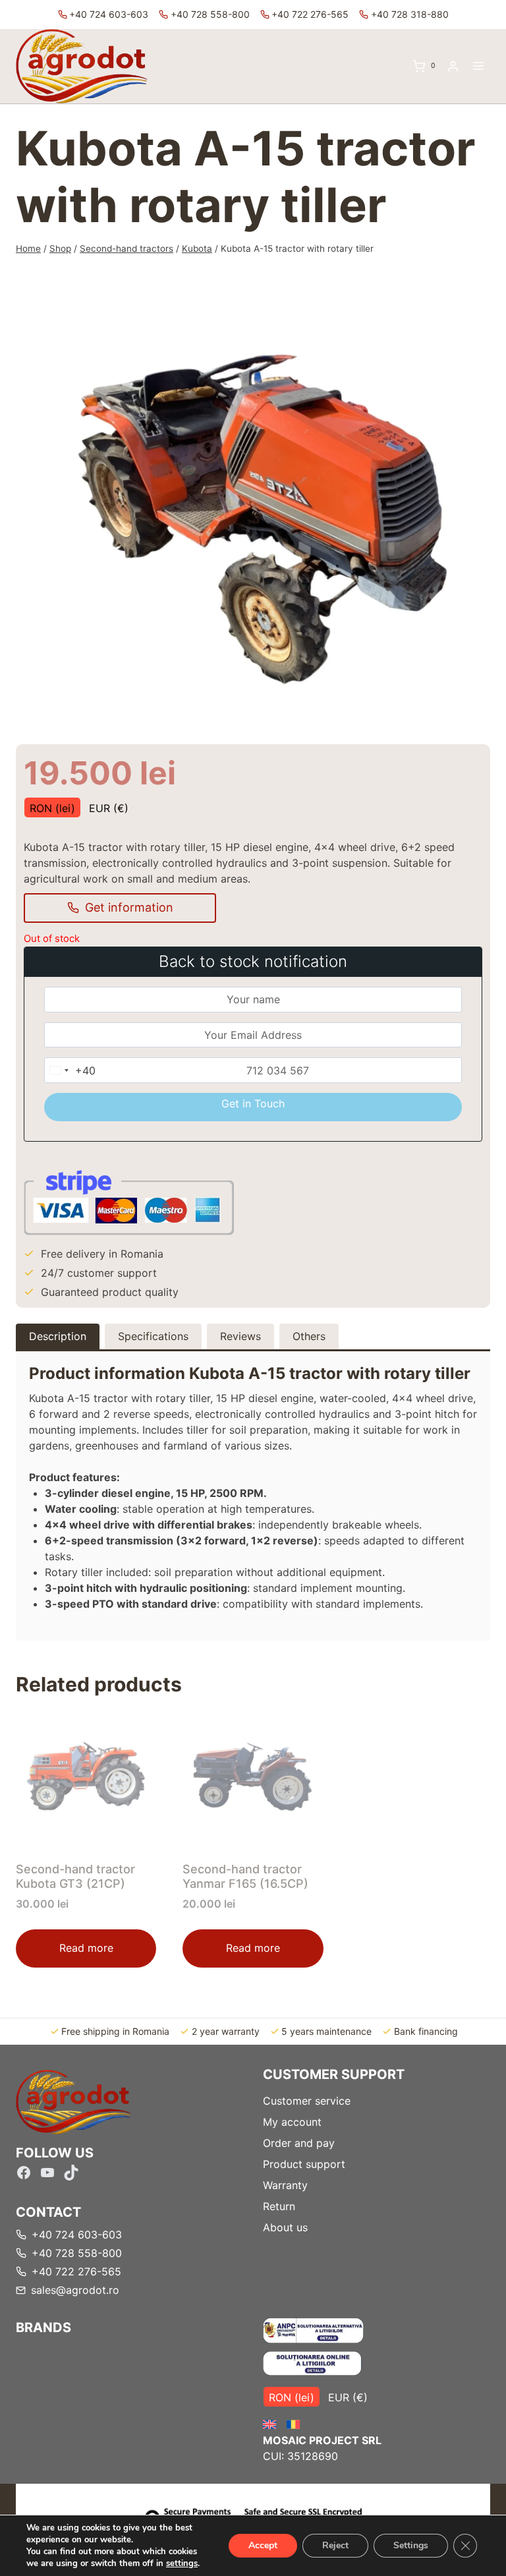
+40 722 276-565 (310, 14)
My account (292, 2122)
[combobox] (70, 1070)
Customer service (307, 2101)
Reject (335, 2545)
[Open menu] (478, 66)
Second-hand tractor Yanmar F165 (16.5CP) (245, 1876)
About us (285, 2227)
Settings (411, 2545)
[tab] (253, 720)
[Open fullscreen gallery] (470, 720)
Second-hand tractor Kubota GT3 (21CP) (75, 1876)
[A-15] (253, 503)
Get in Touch (253, 1103)
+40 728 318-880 (410, 14)
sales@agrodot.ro (75, 2290)
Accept (263, 2545)
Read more (86, 1948)
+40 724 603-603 (109, 14)
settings (182, 2563)
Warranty (285, 2185)
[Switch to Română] (293, 2425)
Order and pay (299, 2143)
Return (279, 2206)
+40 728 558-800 (210, 14)
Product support (304, 2164)
